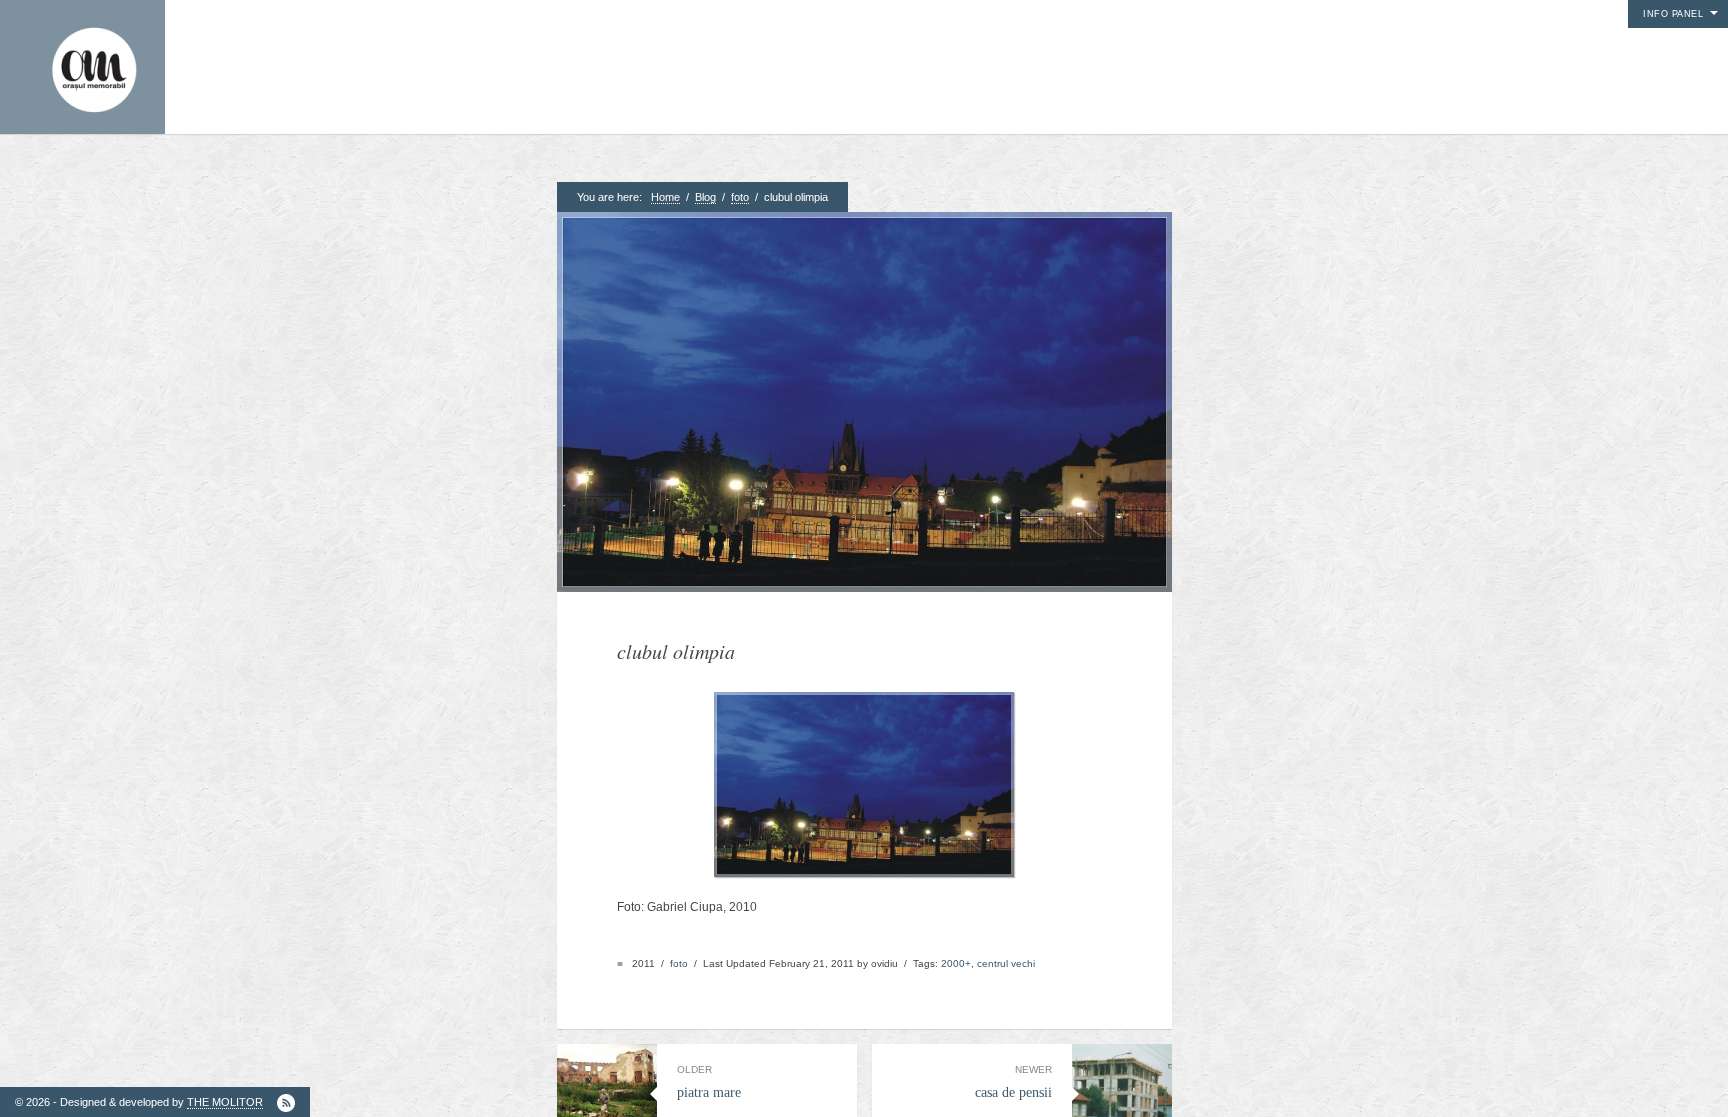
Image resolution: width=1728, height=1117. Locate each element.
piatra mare (709, 1082)
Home (665, 197)
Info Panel (1673, 14)
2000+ (956, 963)
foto (740, 197)
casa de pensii (1013, 1082)
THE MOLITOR (225, 1102)
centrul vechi (1006, 963)
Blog (705, 197)
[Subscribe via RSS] (286, 1103)
